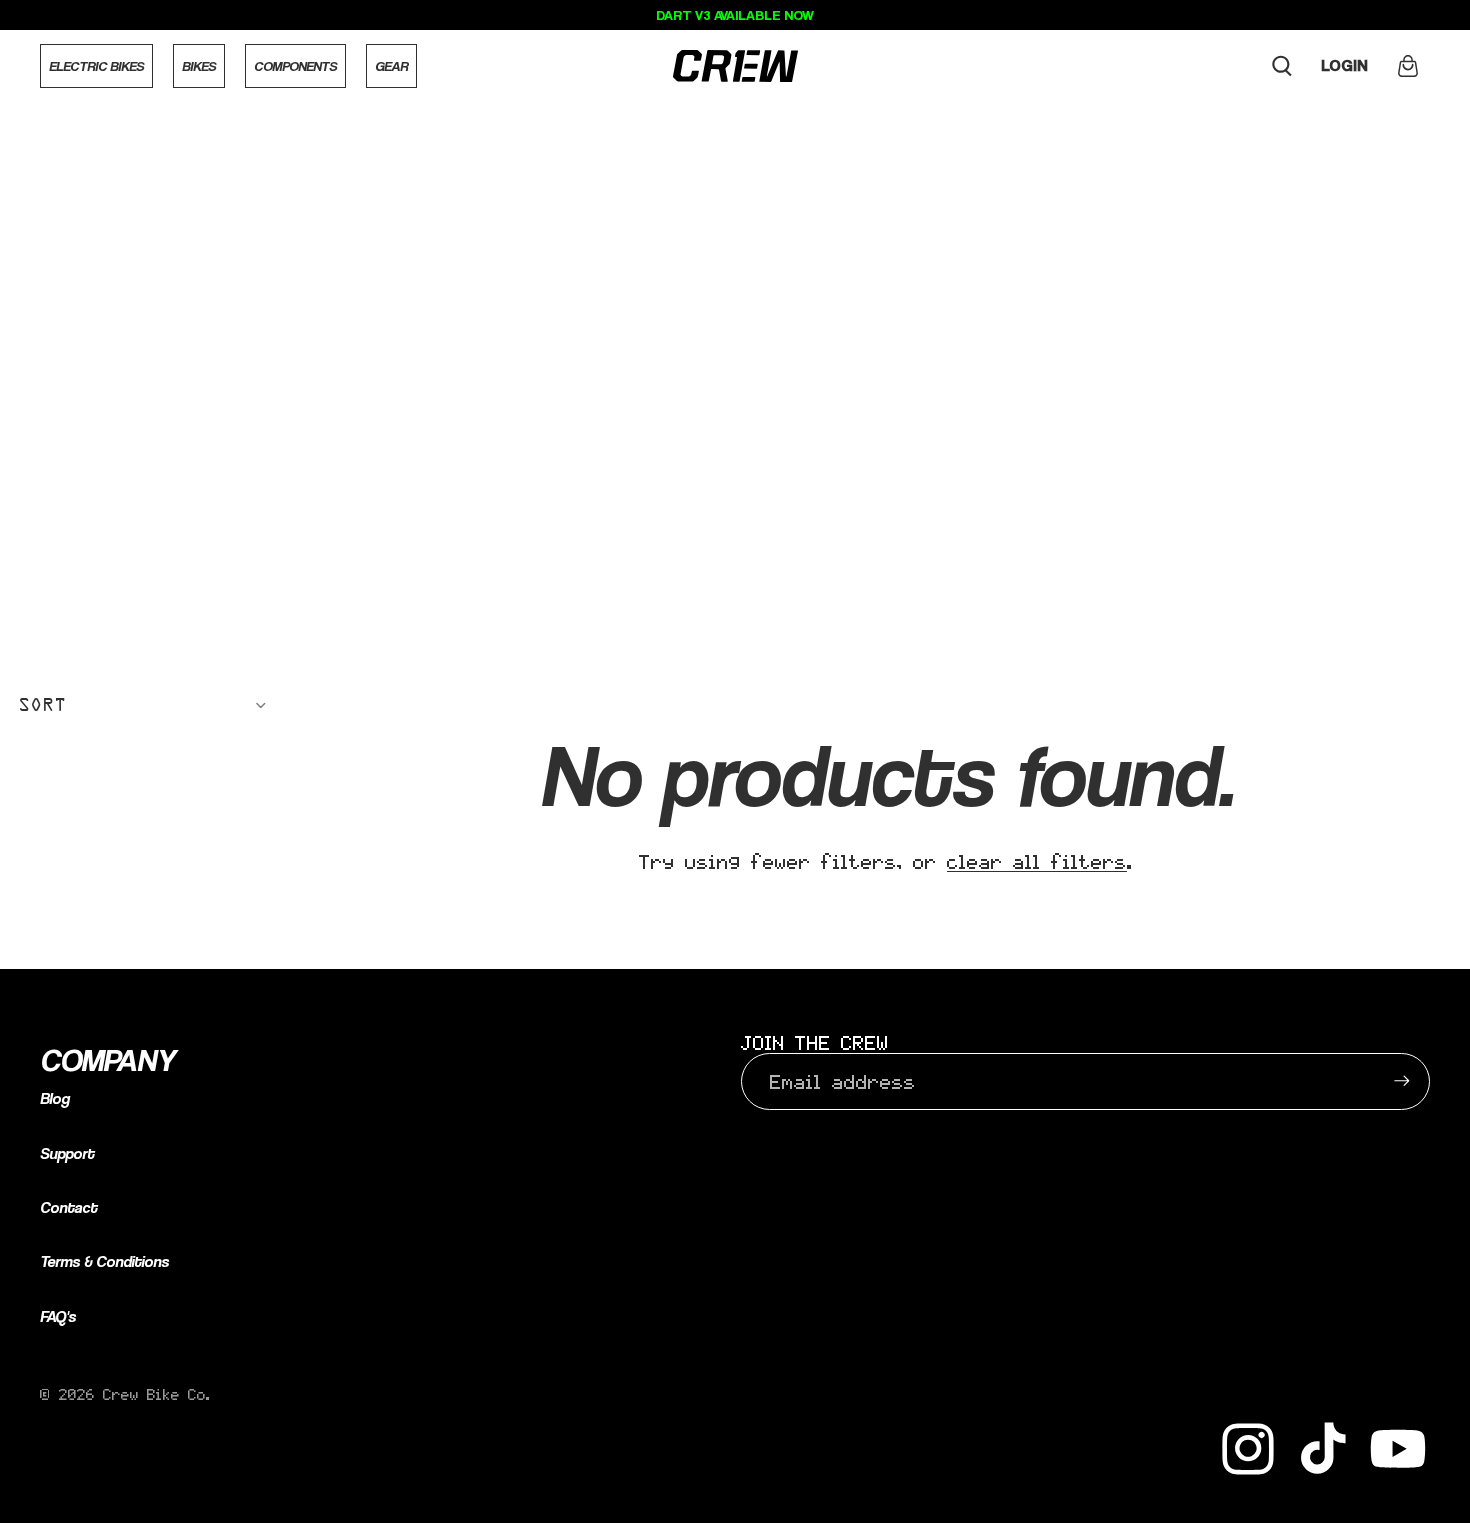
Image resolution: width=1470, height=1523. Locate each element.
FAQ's (58, 1316)
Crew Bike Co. (157, 1394)
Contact (68, 1207)
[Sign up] (1402, 1081)
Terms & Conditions (104, 1261)
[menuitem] (96, 66)
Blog (54, 1098)
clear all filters (1037, 861)
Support (67, 1153)
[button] (143, 705)
